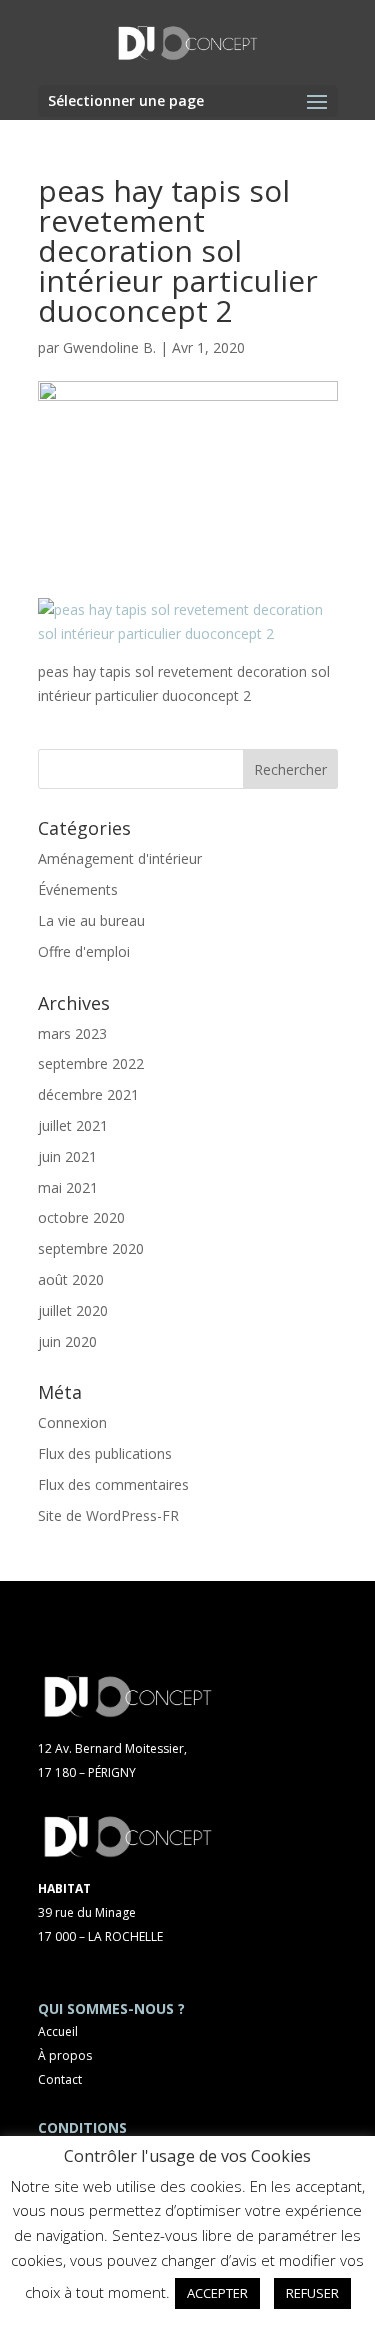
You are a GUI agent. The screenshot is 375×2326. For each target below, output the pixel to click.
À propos (65, 2055)
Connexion (72, 1422)
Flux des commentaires (113, 1484)
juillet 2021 (73, 1125)
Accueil (58, 2031)
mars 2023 (72, 1033)
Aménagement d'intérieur (120, 858)
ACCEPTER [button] (217, 2293)
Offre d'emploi (84, 951)
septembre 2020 (91, 1248)
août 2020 (71, 1279)
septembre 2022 (91, 1063)
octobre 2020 (81, 1217)
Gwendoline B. (109, 347)
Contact (60, 2079)
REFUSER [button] (312, 2293)
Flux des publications (105, 1453)
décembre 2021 (88, 1094)
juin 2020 (67, 1341)
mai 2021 (68, 1187)
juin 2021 (67, 1156)
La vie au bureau (91, 920)
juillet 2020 (73, 1310)
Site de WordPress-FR (108, 1515)
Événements (78, 889)
